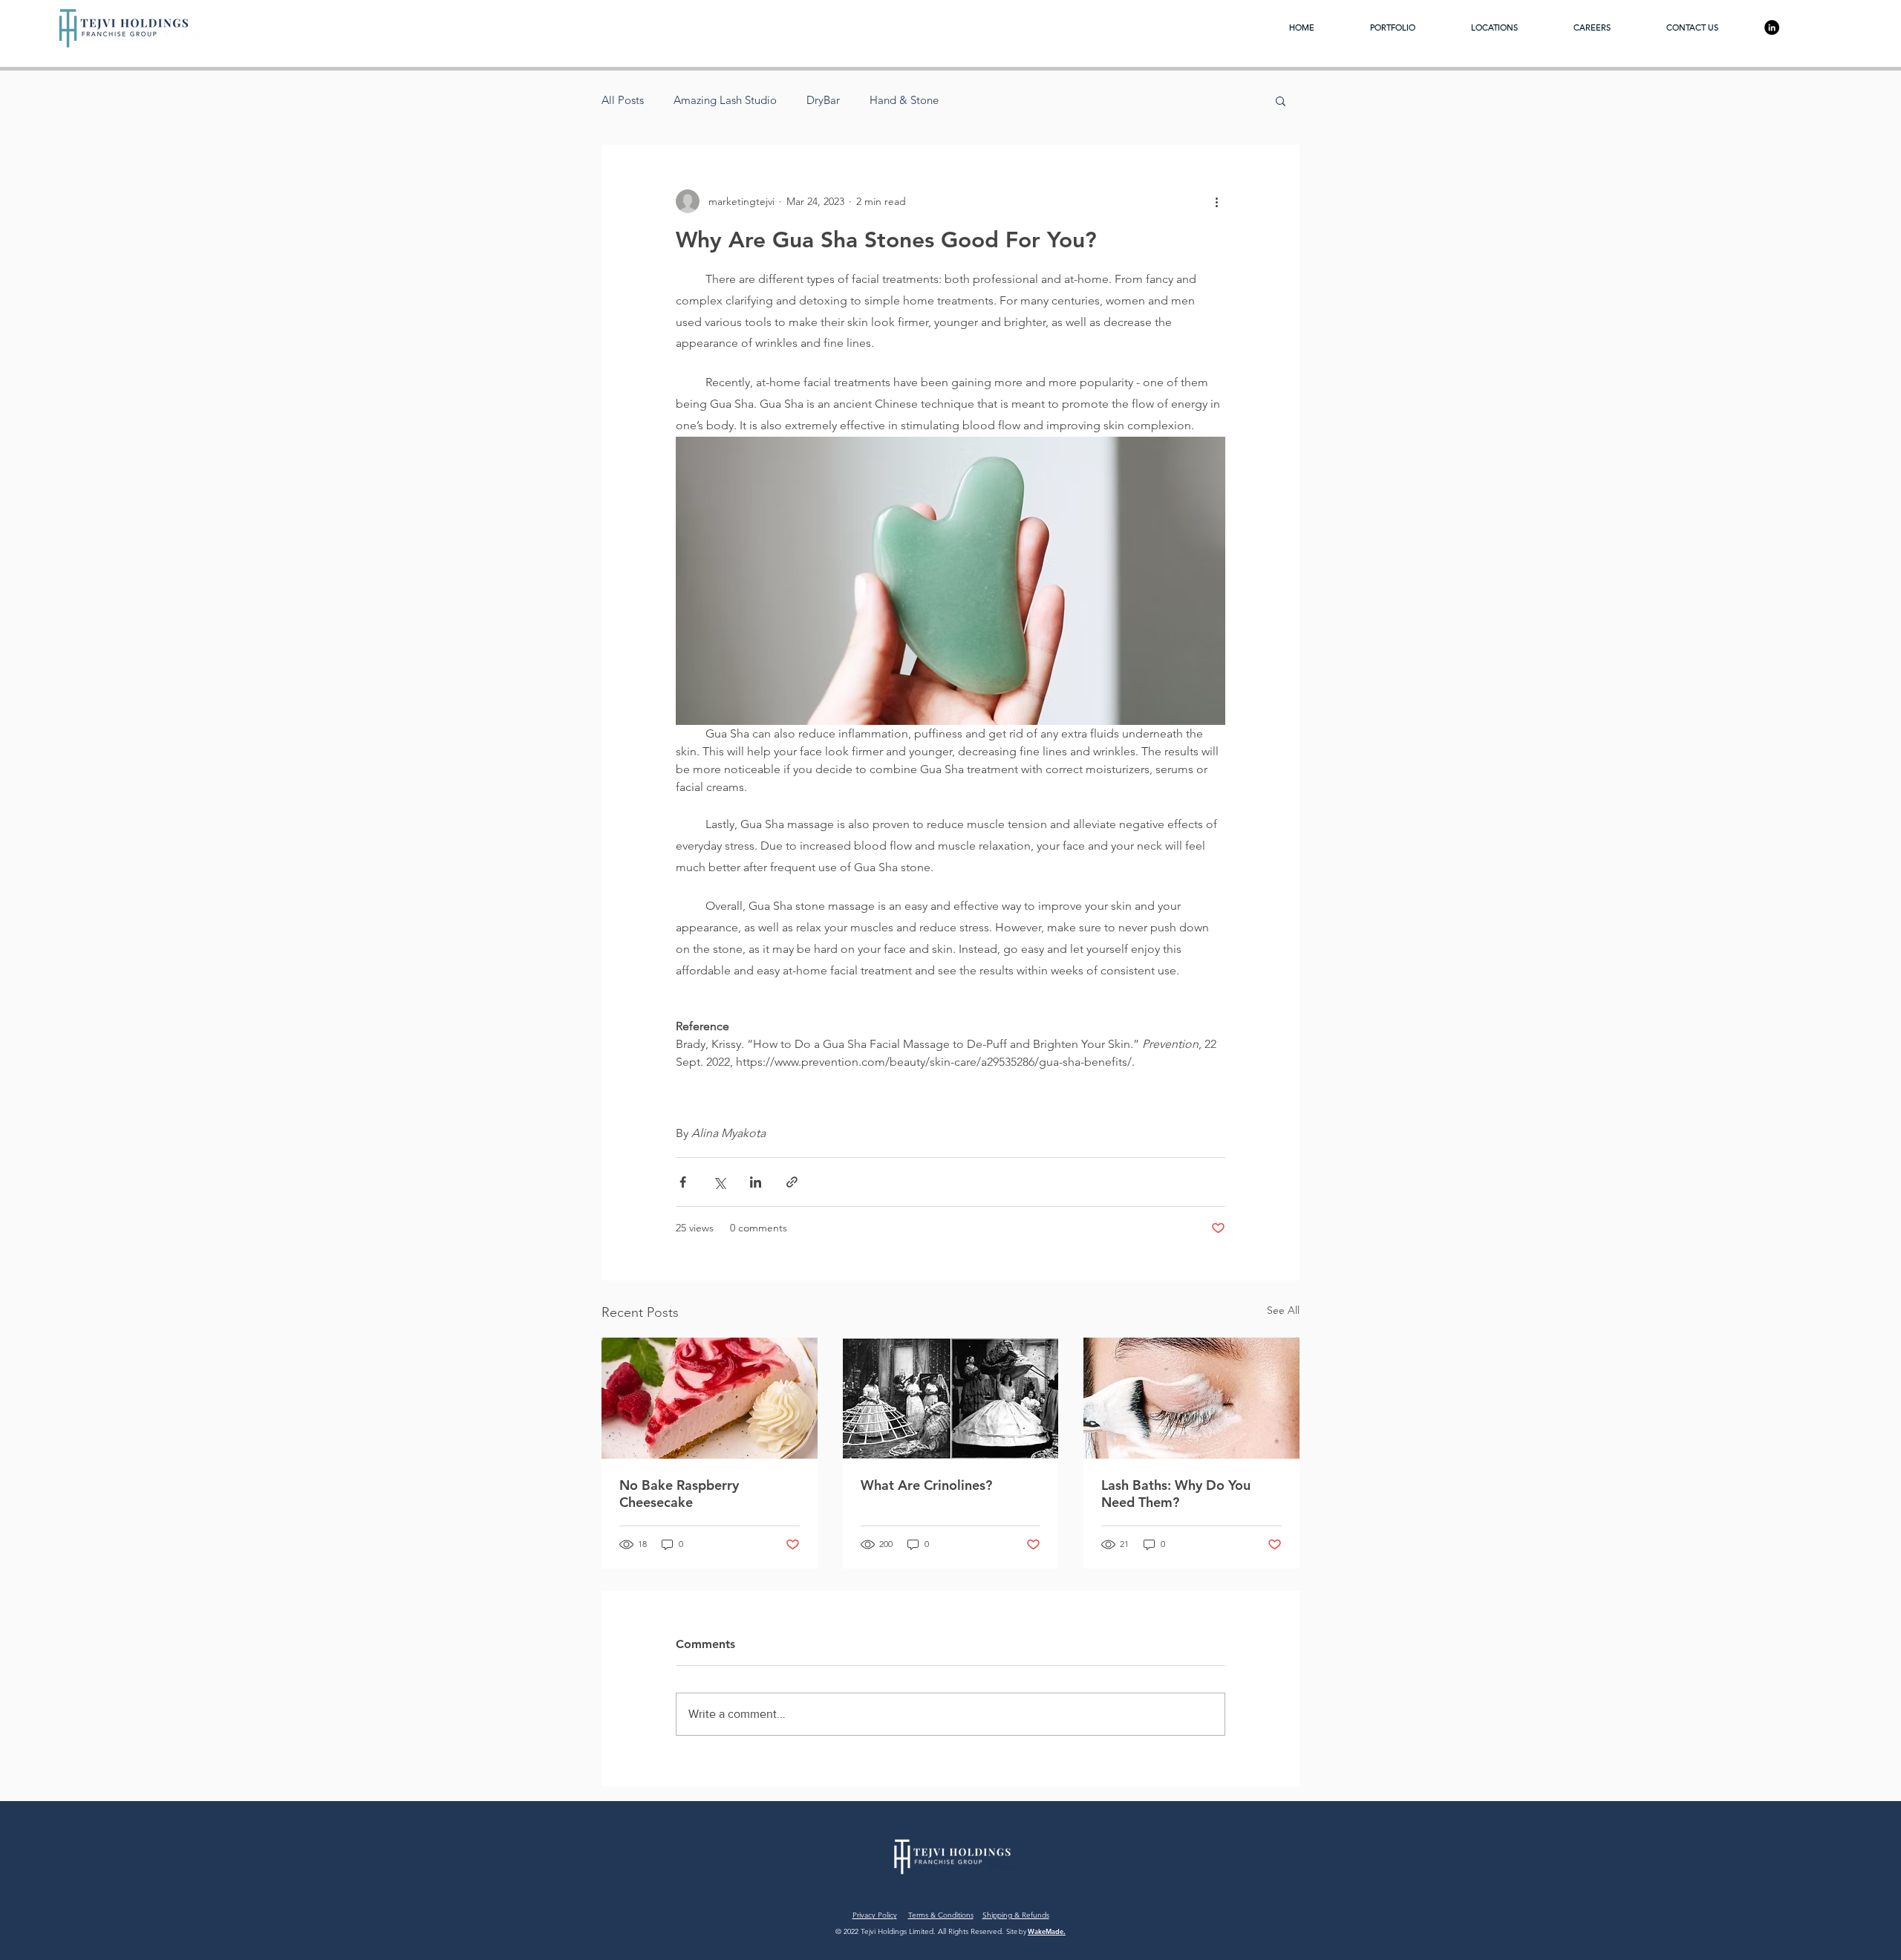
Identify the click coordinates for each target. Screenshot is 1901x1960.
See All (1283, 1310)
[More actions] (1216, 201)
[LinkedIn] (1772, 27)
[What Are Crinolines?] (951, 1399)
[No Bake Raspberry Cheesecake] (710, 1398)
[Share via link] (792, 1182)
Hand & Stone (904, 100)
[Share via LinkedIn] (756, 1182)
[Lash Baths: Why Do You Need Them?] (1191, 1398)
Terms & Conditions (941, 1915)
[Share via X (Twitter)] (719, 1182)
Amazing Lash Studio (725, 100)
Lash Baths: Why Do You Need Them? (1176, 1494)
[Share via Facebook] (683, 1182)
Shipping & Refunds (1016, 1915)
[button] (1281, 100)
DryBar (823, 100)
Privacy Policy (875, 1915)
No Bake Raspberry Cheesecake (679, 1494)
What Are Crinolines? (926, 1485)
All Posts (623, 100)
